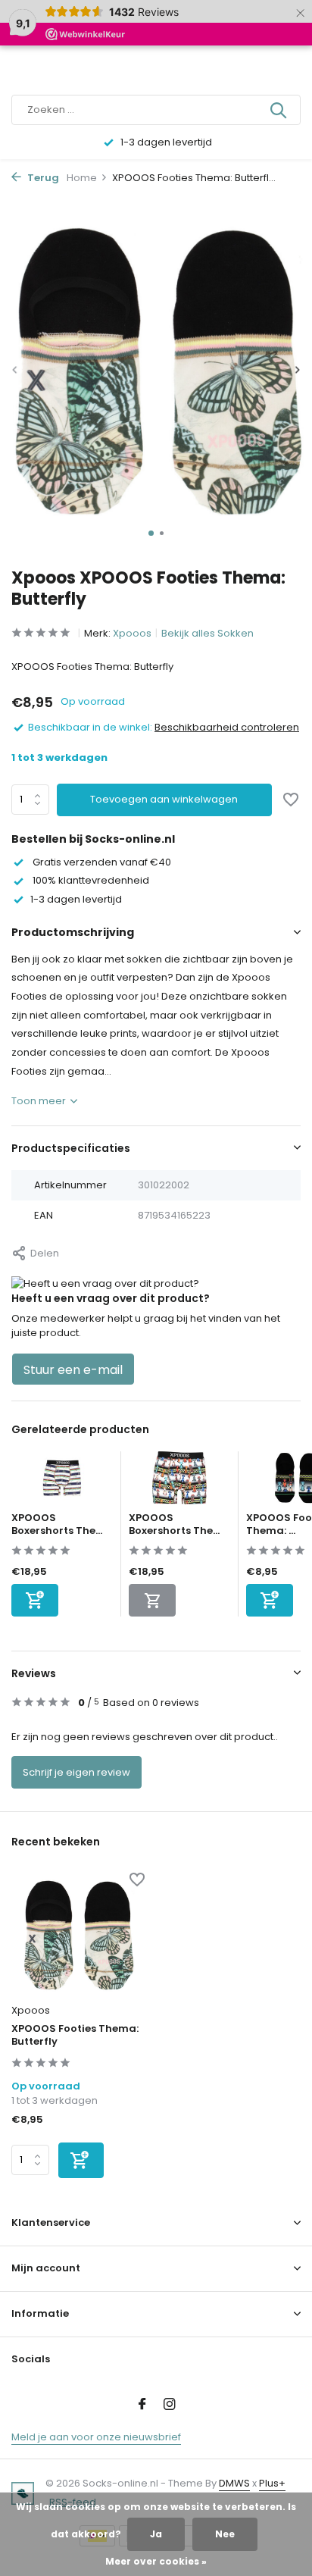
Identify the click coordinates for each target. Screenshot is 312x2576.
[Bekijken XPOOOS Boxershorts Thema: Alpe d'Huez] (62, 1482)
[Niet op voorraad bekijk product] (152, 1600)
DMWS (234, 2483)
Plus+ (272, 2483)
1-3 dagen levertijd (76, 899)
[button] (151, 533)
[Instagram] (170, 2405)
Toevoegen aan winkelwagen (164, 799)
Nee (225, 2534)
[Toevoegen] (35, 1600)
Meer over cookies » (156, 2561)
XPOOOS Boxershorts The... (57, 1524)
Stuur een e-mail (73, 1370)
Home (82, 178)
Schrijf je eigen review (76, 1772)
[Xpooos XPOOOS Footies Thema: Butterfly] (78, 1935)
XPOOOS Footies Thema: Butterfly (75, 2036)
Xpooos (132, 633)
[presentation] (15, 370)
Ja (156, 2534)
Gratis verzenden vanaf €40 (101, 862)
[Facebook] (142, 2405)
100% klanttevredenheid (90, 880)
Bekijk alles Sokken (207, 633)
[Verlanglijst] (291, 801)
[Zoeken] (279, 110)
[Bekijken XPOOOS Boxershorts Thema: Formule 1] (179, 1482)
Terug (42, 178)
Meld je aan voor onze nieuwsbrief (96, 2437)
